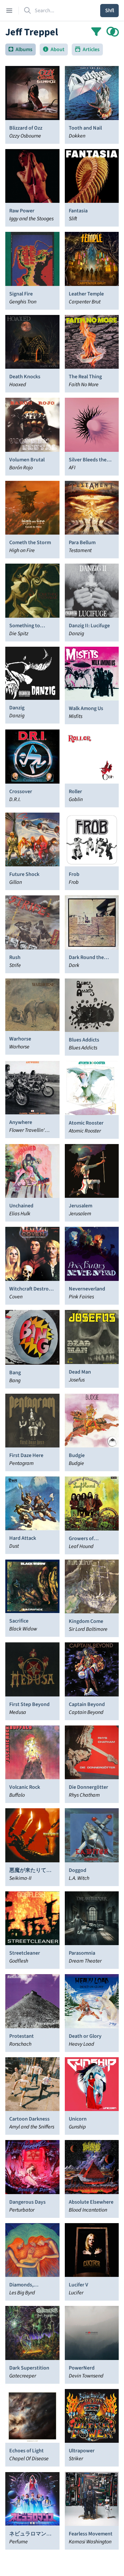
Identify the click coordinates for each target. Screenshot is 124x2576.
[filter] (96, 32)
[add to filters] (113, 32)
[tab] (21, 49)
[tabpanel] (62, 1308)
